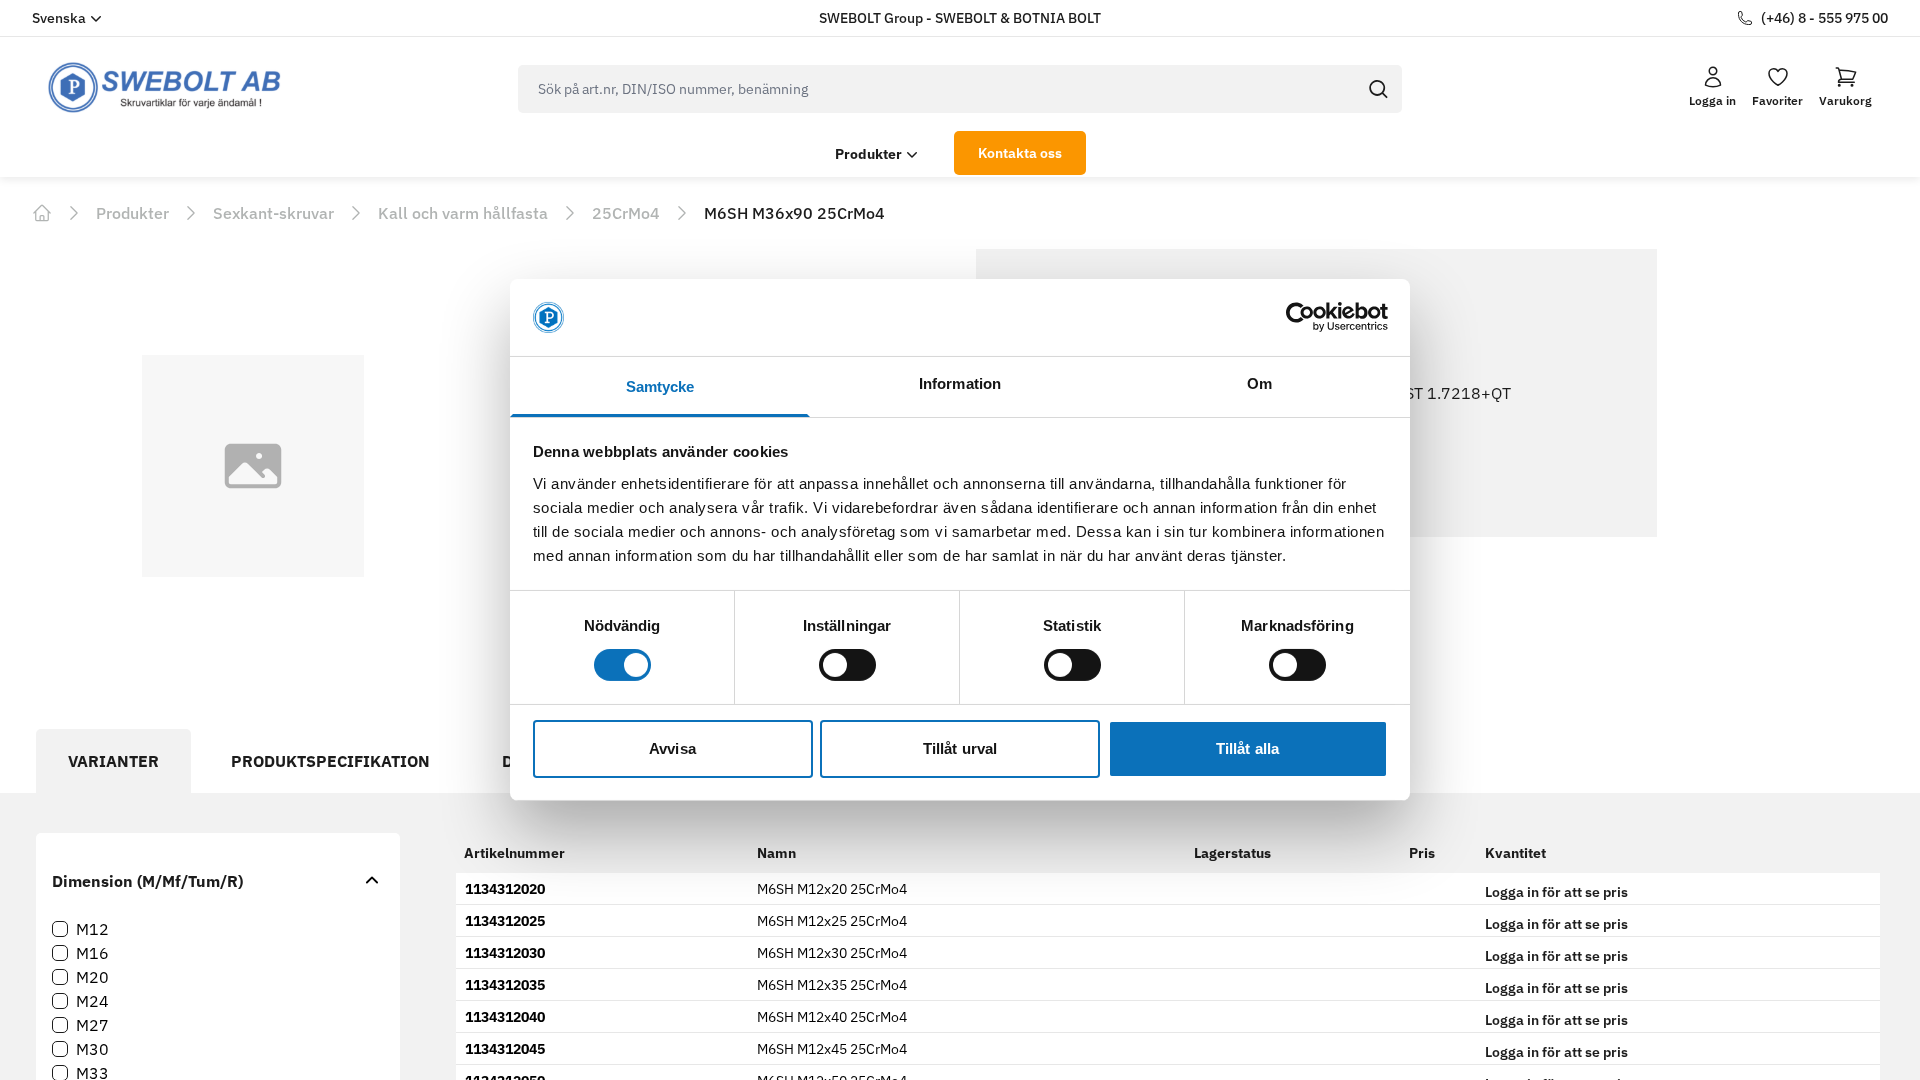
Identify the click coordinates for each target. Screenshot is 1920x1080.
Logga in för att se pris (1556, 892)
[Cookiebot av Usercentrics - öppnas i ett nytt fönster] (1300, 317)
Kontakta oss (1020, 153)
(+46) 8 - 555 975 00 (1824, 18)
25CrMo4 (626, 213)
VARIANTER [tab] (113, 761)
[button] (1845, 87)
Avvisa (672, 748)
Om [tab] (1259, 383)
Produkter (868, 154)
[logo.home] (165, 87)
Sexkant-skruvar (273, 213)
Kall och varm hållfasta (463, 213)
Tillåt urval (960, 748)
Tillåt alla (1247, 748)
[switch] (847, 665)
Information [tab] (960, 383)
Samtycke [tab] (660, 386)
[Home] (42, 213)
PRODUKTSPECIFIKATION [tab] (330, 761)
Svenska (59, 18)
